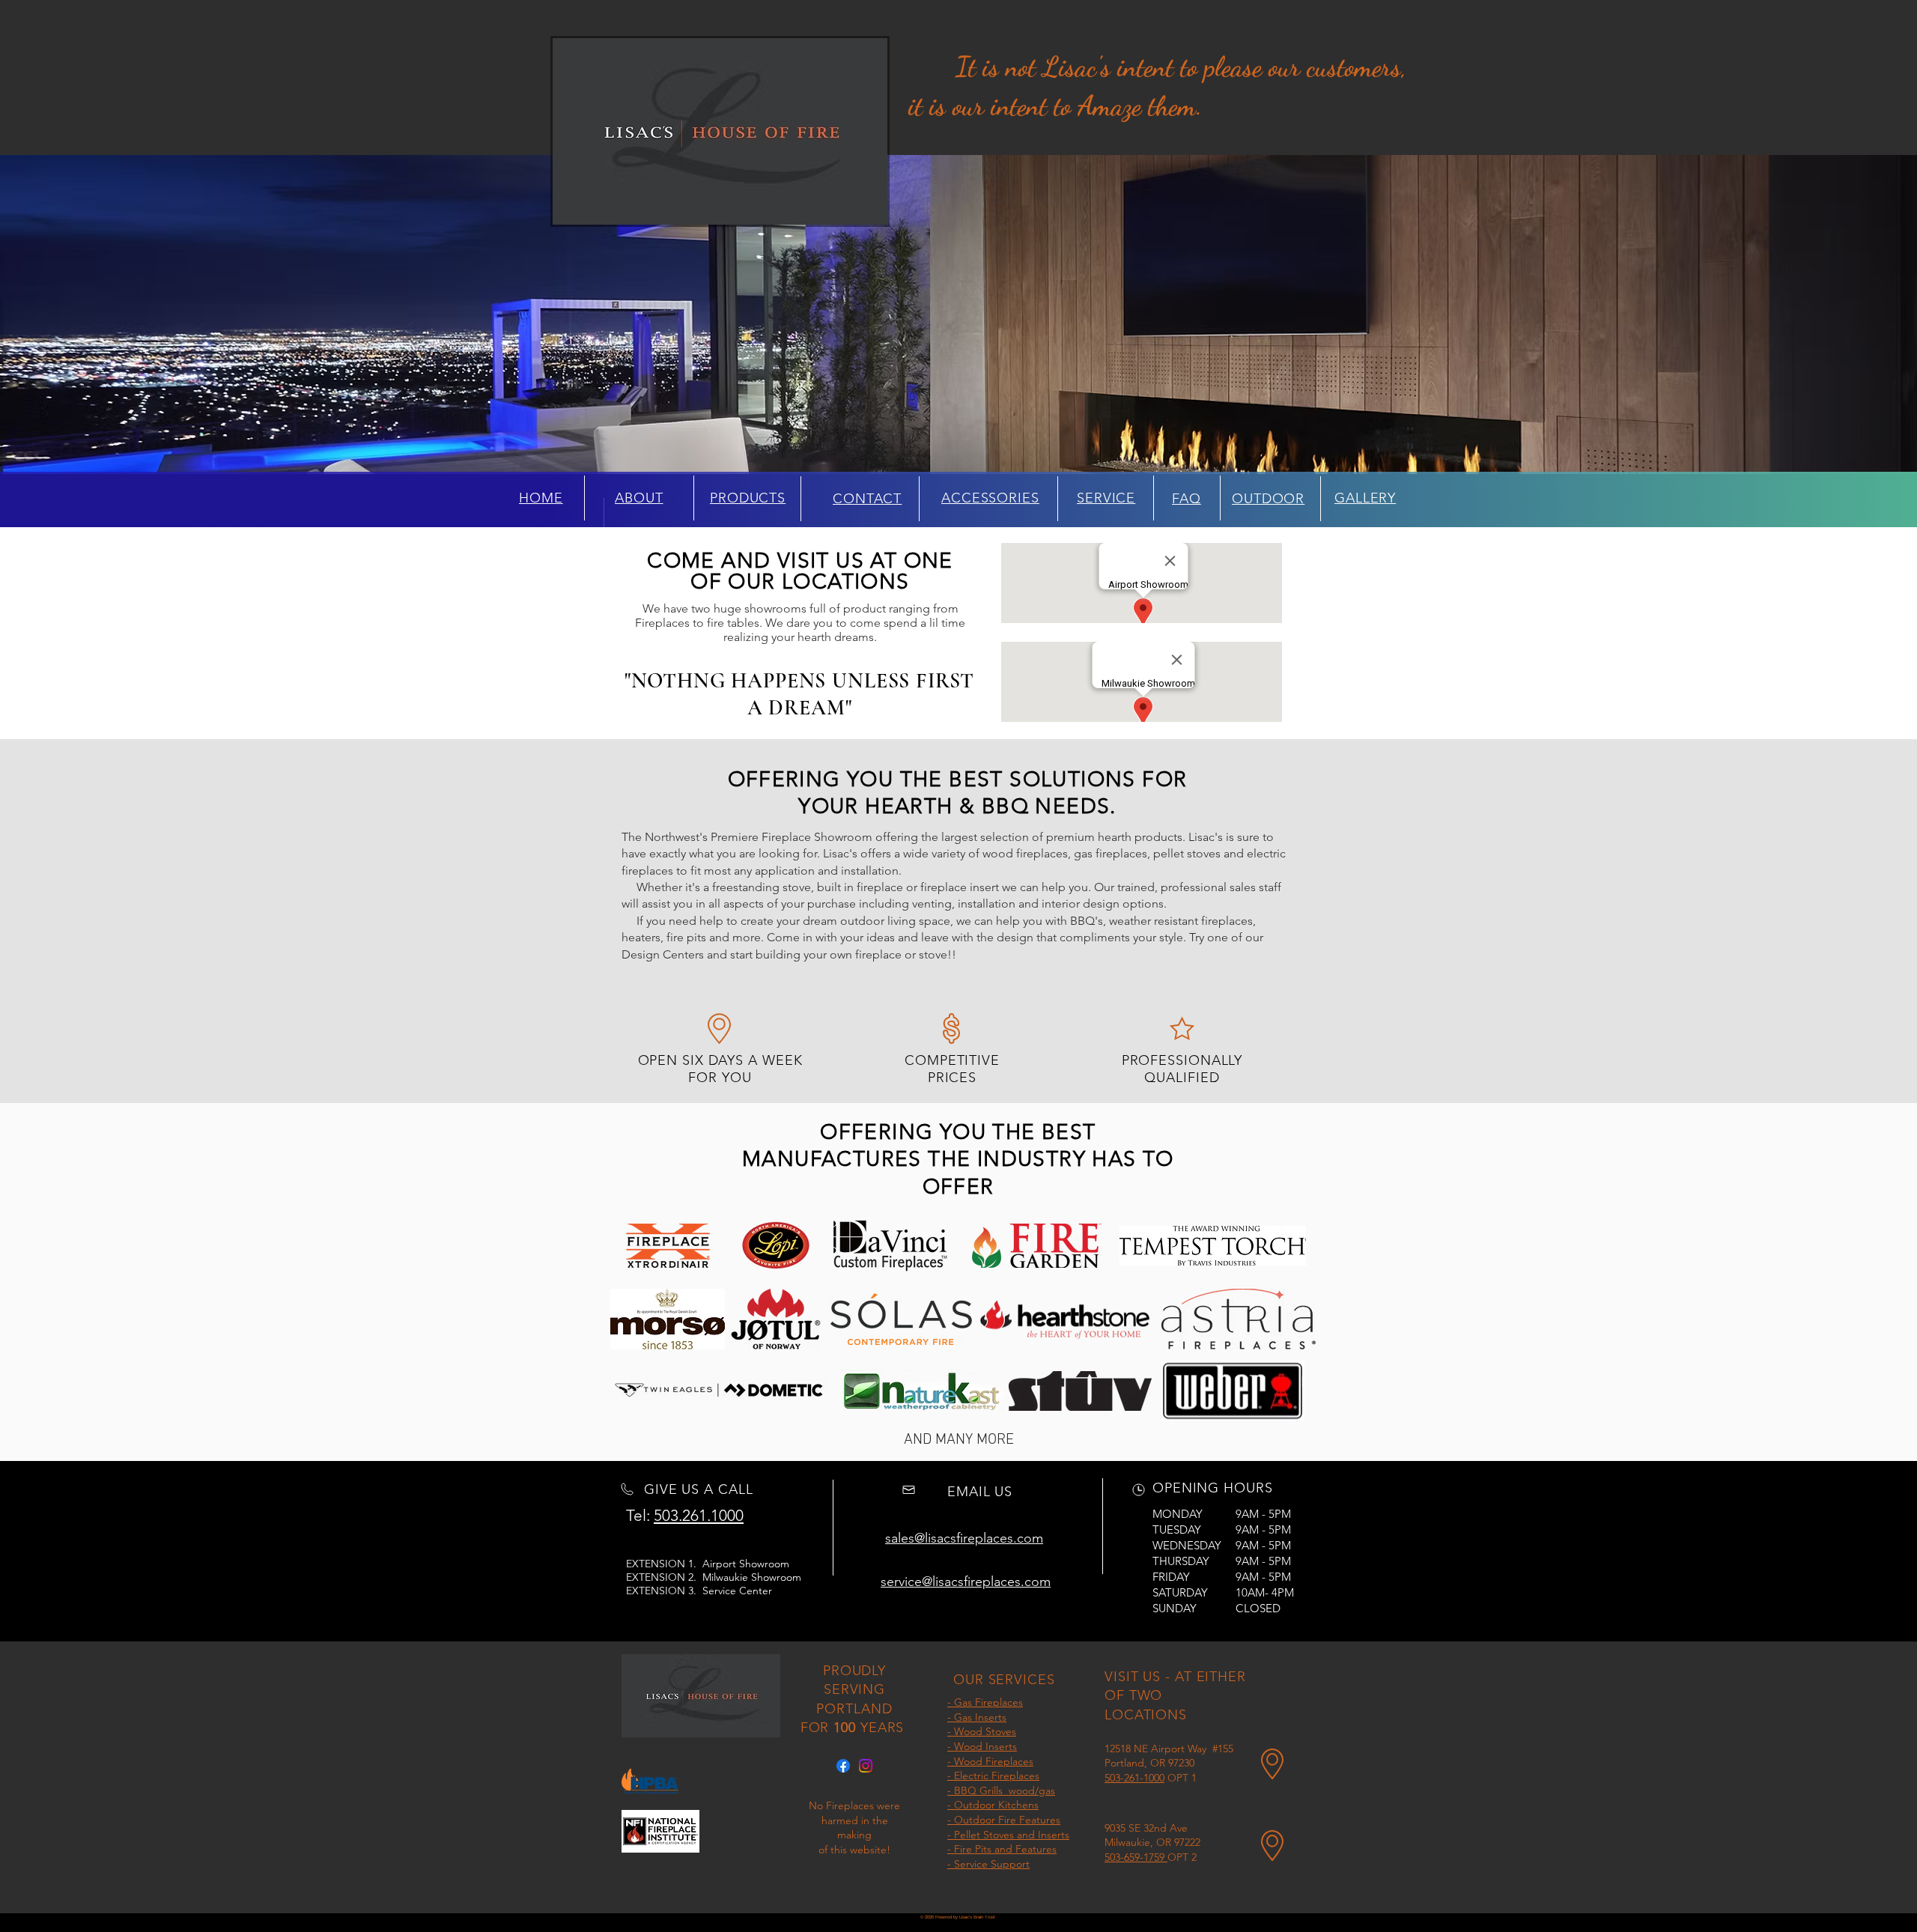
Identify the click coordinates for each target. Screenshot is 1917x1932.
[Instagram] (866, 1766)
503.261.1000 (699, 1515)
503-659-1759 (1136, 1857)
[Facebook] (843, 1766)
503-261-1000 (1134, 1778)
